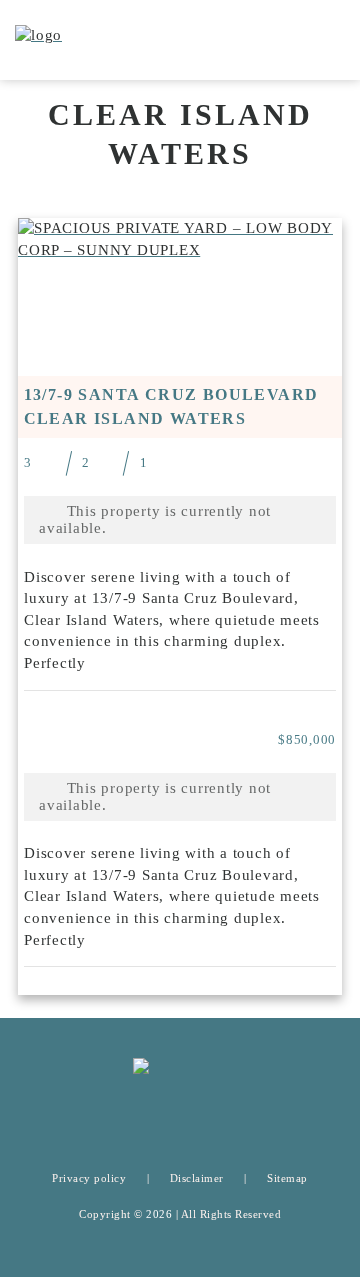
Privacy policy (89, 1178)
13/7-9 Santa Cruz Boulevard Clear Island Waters (171, 406)
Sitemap (287, 1178)
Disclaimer (197, 1178)
